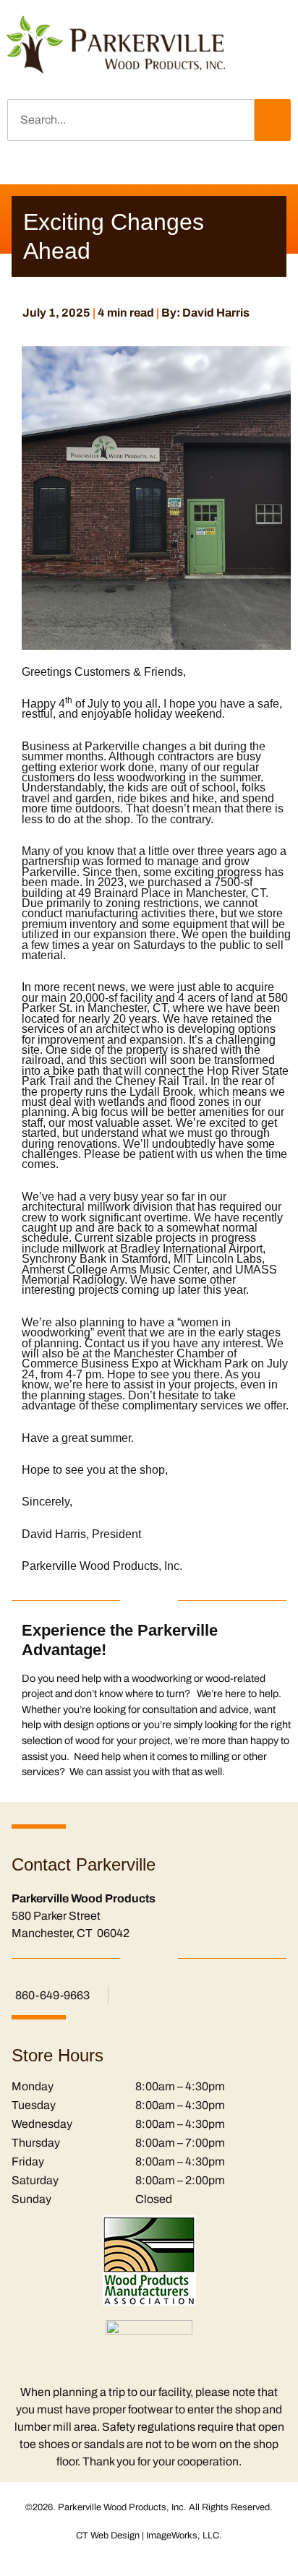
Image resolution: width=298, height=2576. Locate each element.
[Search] (273, 120)
